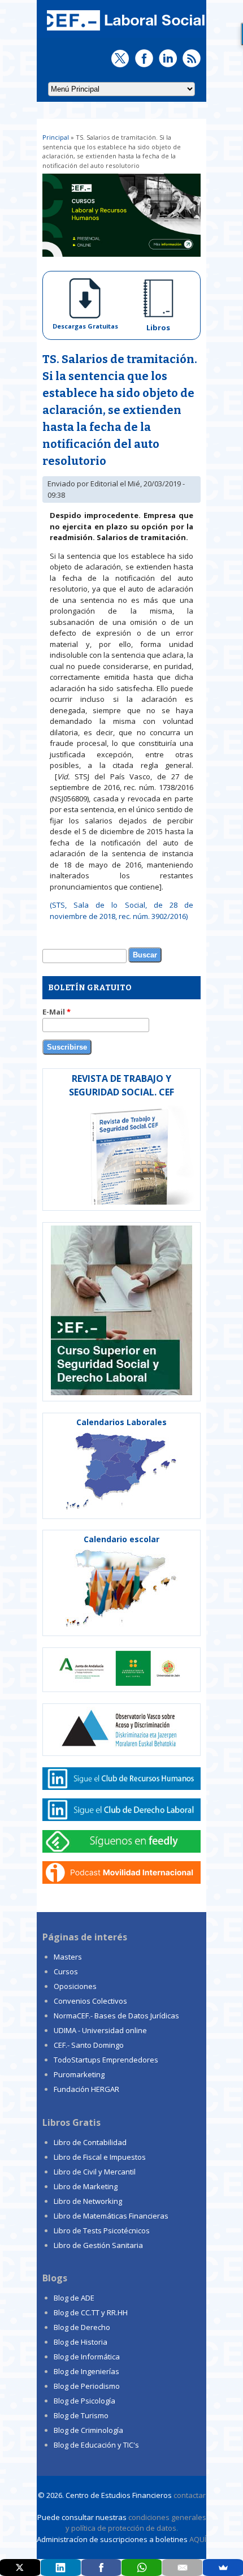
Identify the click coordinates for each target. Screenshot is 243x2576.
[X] (20, 2568)
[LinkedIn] (61, 2568)
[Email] (182, 2568)
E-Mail (57, 1012)
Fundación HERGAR (86, 2089)
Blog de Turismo (81, 2415)
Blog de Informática (87, 2357)
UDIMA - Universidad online (100, 2030)
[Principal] (124, 32)
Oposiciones (75, 1986)
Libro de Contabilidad (90, 2142)
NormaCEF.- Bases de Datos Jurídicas (116, 2016)
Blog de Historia (81, 2342)
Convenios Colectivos (90, 2001)
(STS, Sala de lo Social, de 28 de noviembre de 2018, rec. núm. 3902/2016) (121, 911)
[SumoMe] (223, 2568)
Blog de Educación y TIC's (96, 2445)
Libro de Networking (88, 2201)
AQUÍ (198, 2539)
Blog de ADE (74, 2298)
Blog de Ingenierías (86, 2371)
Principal (56, 137)
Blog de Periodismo (87, 2386)
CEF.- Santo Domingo (89, 2045)
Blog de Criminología (88, 2430)
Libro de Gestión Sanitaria (98, 2245)
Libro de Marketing (86, 2186)
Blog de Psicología (84, 2401)
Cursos (66, 1971)
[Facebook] (101, 2568)
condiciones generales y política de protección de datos (136, 2523)
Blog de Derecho (82, 2327)
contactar (190, 2495)
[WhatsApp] (142, 2568)
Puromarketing (79, 2074)
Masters (68, 1957)
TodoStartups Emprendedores (106, 2060)
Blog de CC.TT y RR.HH (91, 2312)
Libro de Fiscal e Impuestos (100, 2157)
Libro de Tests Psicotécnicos (102, 2230)
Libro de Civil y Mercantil (95, 2172)
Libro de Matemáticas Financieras (111, 2216)
